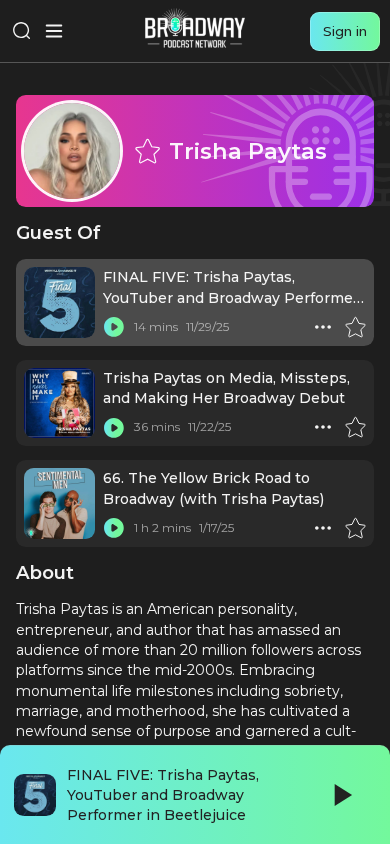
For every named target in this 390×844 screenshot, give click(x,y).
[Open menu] (54, 31)
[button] (323, 327)
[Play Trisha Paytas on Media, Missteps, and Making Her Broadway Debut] (114, 427)
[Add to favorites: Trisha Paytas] (147, 151)
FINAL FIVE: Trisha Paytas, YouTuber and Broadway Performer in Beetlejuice (231, 297)
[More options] (323, 327)
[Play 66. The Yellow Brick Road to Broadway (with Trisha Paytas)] (114, 528)
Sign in (345, 31)
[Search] (22, 31)
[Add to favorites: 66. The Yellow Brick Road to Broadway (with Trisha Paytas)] (355, 528)
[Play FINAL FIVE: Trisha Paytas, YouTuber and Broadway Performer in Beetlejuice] (114, 327)
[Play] (341, 795)
